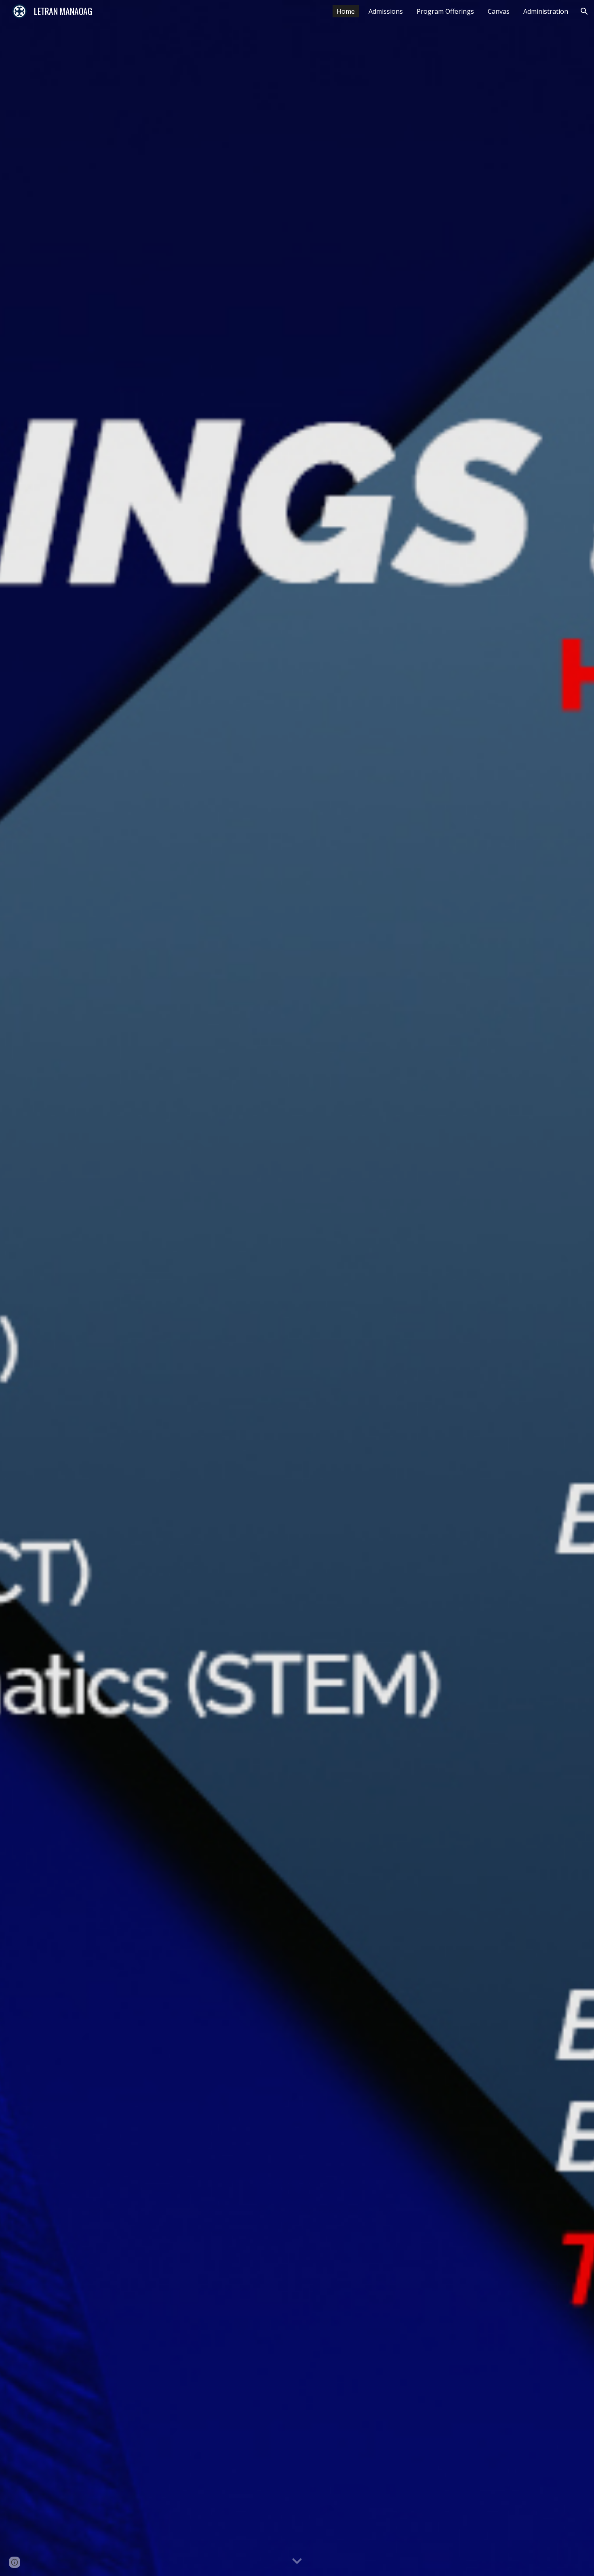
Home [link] (346, 11)
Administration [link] (546, 11)
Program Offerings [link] (445, 11)
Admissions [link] (386, 11)
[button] (584, 11)
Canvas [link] (499, 11)
